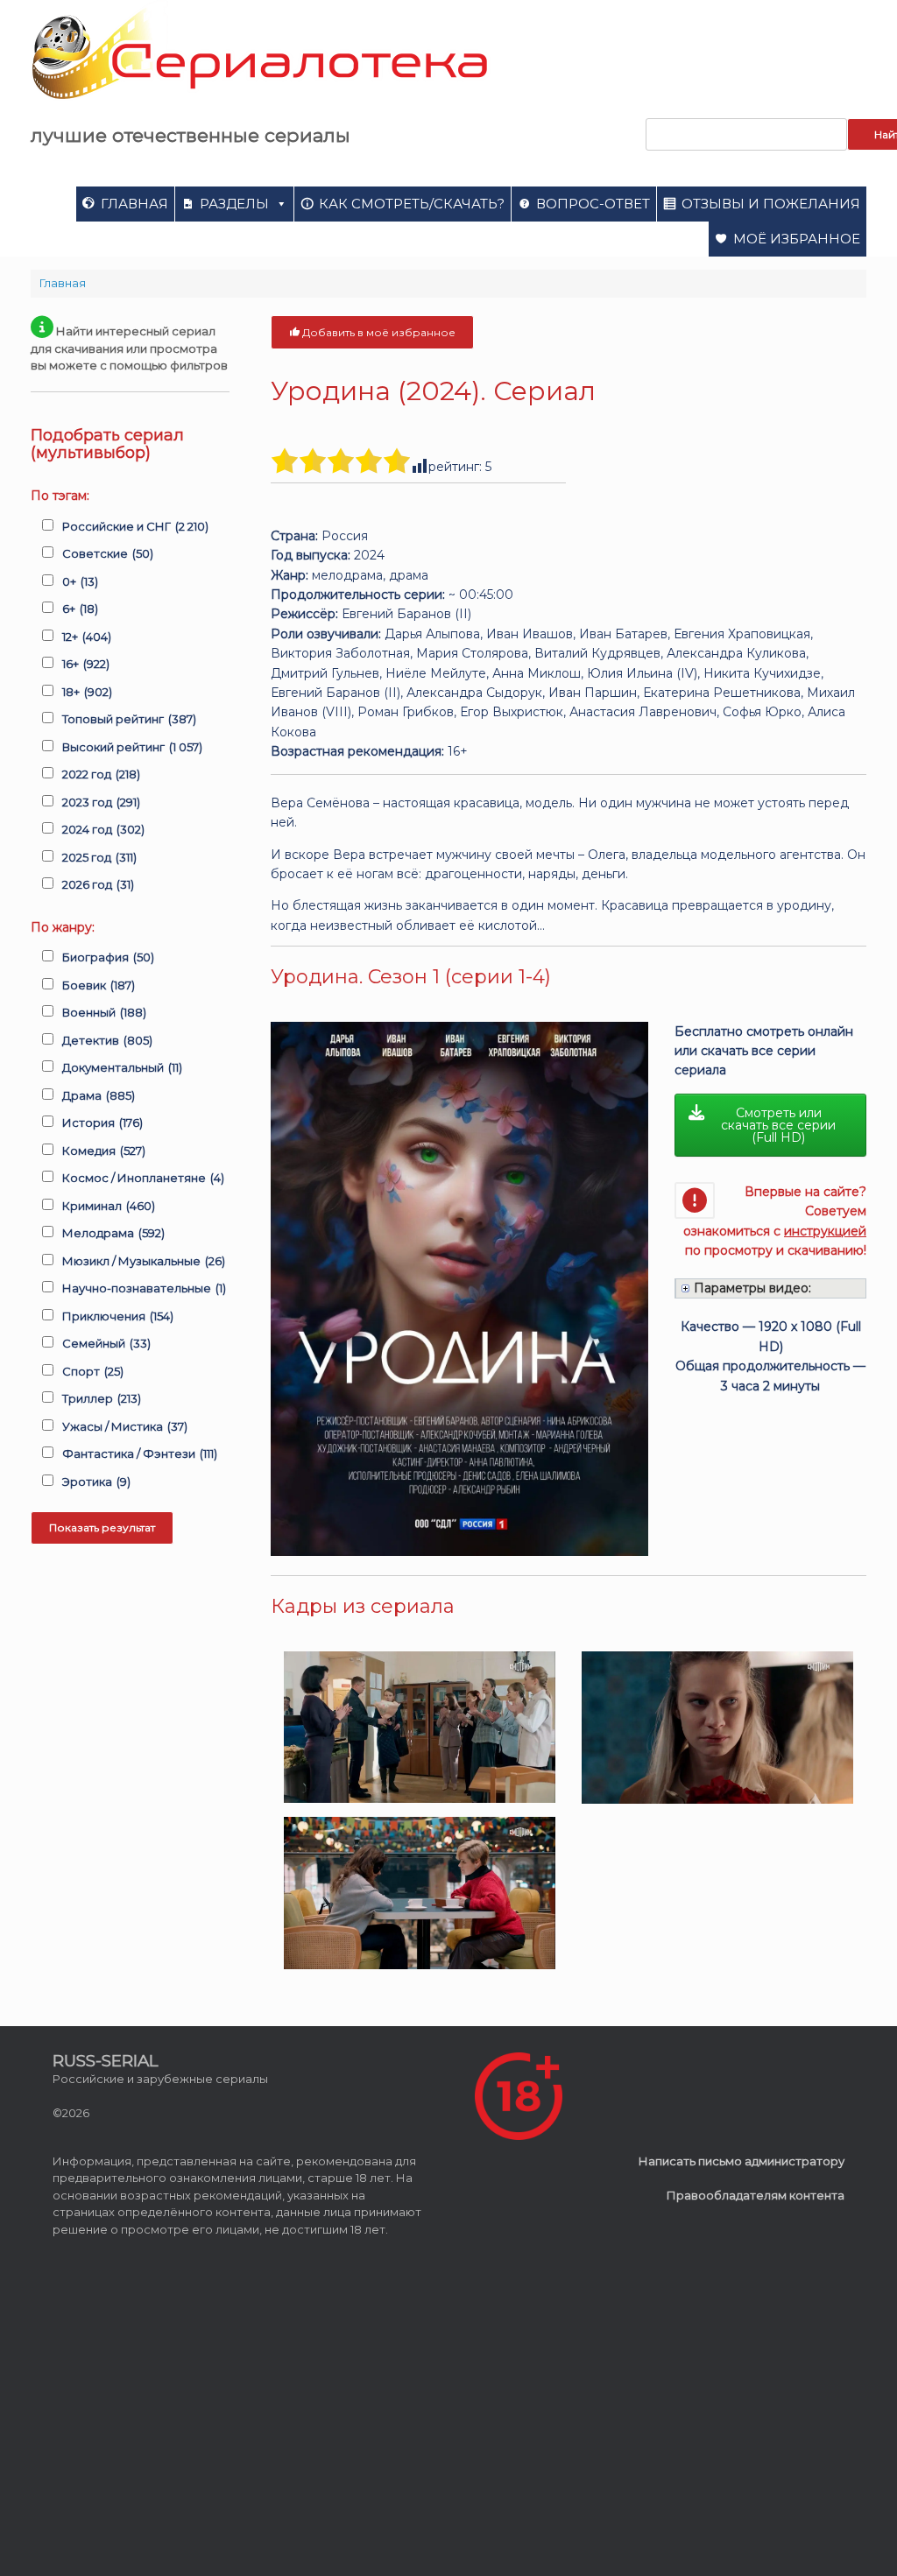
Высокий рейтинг (132, 747)
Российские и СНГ (135, 526)
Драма (99, 1095)
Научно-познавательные (144, 1288)
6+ (80, 609)
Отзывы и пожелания (771, 204)
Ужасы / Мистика (125, 1426)
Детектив (107, 1040)
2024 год (103, 829)
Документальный (122, 1067)
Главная (134, 204)
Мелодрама (113, 1233)
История (102, 1123)
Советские (108, 553)
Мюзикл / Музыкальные (144, 1261)
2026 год (98, 884)
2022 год (101, 774)
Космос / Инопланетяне (143, 1178)
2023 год (101, 802)
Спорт (93, 1371)
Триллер (102, 1398)
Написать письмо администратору (742, 2161)
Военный (104, 1012)
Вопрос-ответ (593, 204)
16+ (86, 664)
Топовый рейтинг (129, 719)
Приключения (118, 1316)
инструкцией (825, 1231)
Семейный (106, 1343)
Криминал (109, 1206)
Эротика (96, 1482)
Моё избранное (797, 239)
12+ (87, 637)
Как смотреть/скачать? (412, 204)
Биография (108, 957)
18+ (87, 692)
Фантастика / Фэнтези (140, 1453)
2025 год (99, 857)
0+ (80, 581)
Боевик (99, 985)
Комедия (104, 1151)
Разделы (234, 204)
